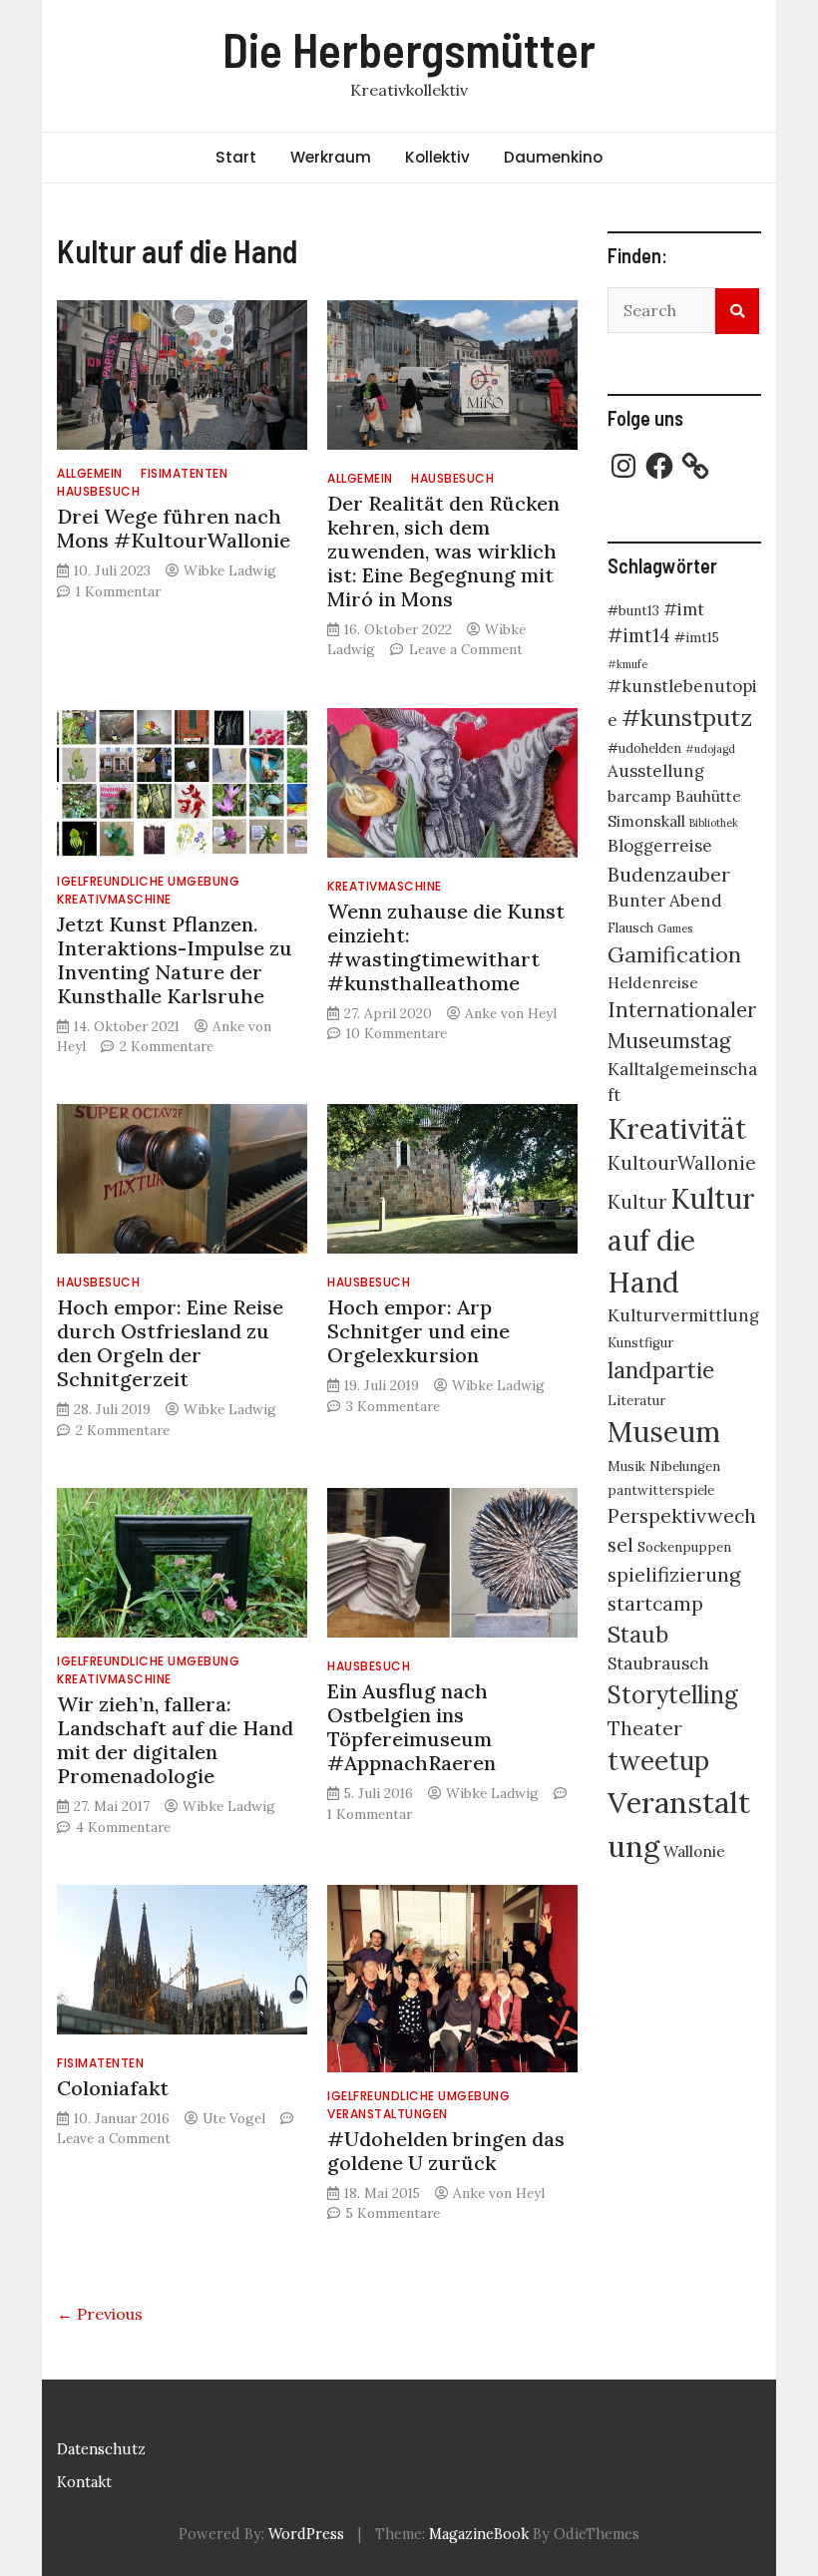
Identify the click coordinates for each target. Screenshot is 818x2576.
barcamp (639, 796)
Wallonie (694, 1851)
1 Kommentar (118, 591)
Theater (645, 1728)
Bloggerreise (660, 846)
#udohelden (644, 748)
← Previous (100, 2314)
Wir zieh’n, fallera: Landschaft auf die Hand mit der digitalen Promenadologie (175, 1740)
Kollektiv (437, 157)
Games (675, 928)
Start (236, 157)
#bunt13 (633, 611)
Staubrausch (658, 1663)
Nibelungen (685, 1467)
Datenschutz (101, 2449)
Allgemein (90, 473)
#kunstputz (687, 717)
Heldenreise (653, 983)
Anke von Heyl (511, 1013)
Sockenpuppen (684, 1547)
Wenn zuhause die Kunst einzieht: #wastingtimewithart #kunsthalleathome (446, 947)
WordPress (306, 2534)
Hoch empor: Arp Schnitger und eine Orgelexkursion (418, 1331)
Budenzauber (669, 874)
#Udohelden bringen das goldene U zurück (446, 2151)
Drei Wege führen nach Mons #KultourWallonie (174, 528)
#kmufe (627, 664)
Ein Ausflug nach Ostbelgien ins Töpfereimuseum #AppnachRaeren (411, 1727)
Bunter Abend (665, 901)
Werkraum (331, 157)
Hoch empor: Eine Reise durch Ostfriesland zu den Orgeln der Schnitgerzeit (170, 1343)
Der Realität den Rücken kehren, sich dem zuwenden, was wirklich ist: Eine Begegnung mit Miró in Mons (443, 551)
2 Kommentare (167, 1046)
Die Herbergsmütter (409, 49)
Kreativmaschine (114, 899)
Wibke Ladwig (230, 570)
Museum (664, 1432)
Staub (638, 1634)
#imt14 (639, 635)
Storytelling (673, 1695)
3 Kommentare (393, 1406)
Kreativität (677, 1129)
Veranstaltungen (388, 2114)
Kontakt (84, 2482)
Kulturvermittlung (683, 1315)
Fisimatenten (184, 473)
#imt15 (697, 638)
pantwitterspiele (661, 1490)
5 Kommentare (393, 2213)
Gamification (674, 954)
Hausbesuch (98, 491)
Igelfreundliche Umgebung (148, 881)
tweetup (658, 1761)
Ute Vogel (234, 2118)
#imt (684, 609)
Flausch (630, 928)
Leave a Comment (466, 649)
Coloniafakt (113, 2088)
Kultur (637, 1202)
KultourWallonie (682, 1163)
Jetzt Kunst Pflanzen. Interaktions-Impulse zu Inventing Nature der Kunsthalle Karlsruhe (175, 960)
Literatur (636, 1401)
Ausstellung (656, 771)
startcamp (655, 1603)
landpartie (661, 1370)
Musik (626, 1467)
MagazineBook (479, 2534)
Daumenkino (553, 157)
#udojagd (710, 749)
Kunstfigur (640, 1343)
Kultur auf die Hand (681, 1241)
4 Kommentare (123, 1827)
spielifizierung (674, 1574)
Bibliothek (714, 823)
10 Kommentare (397, 1033)
